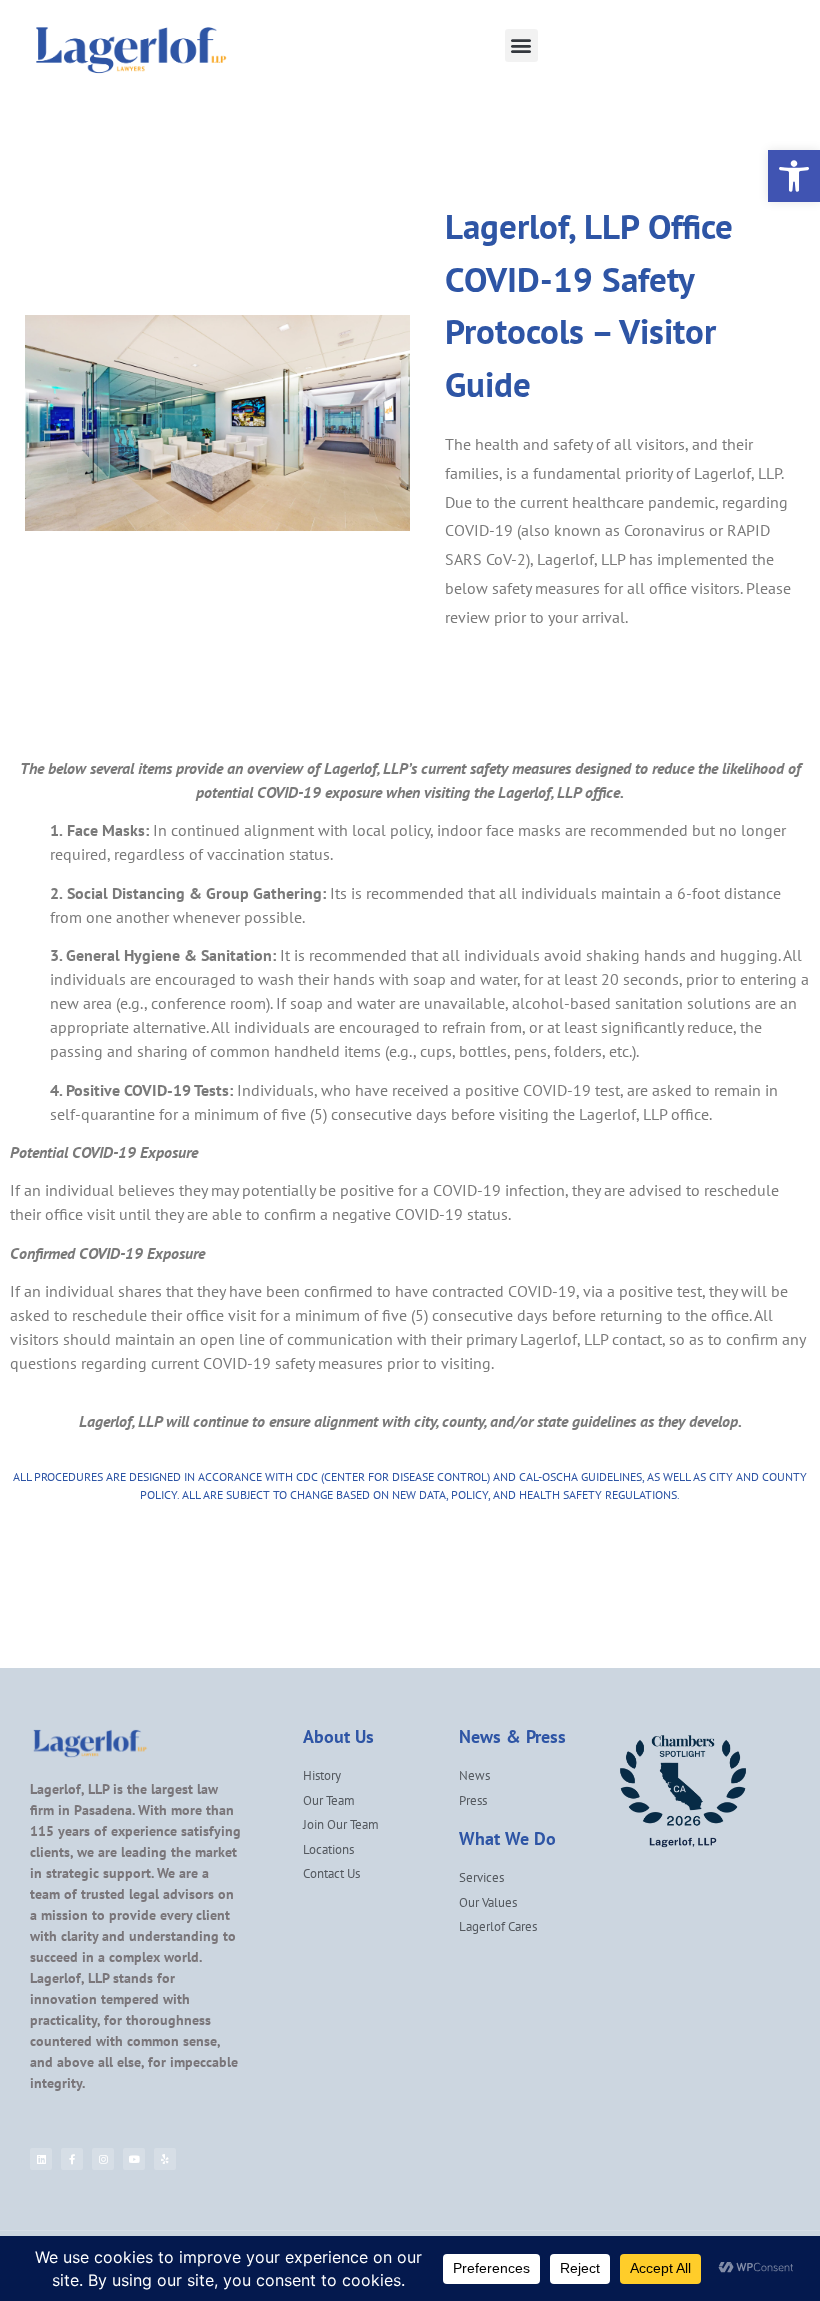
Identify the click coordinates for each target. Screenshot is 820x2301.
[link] (794, 176)
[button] (521, 45)
